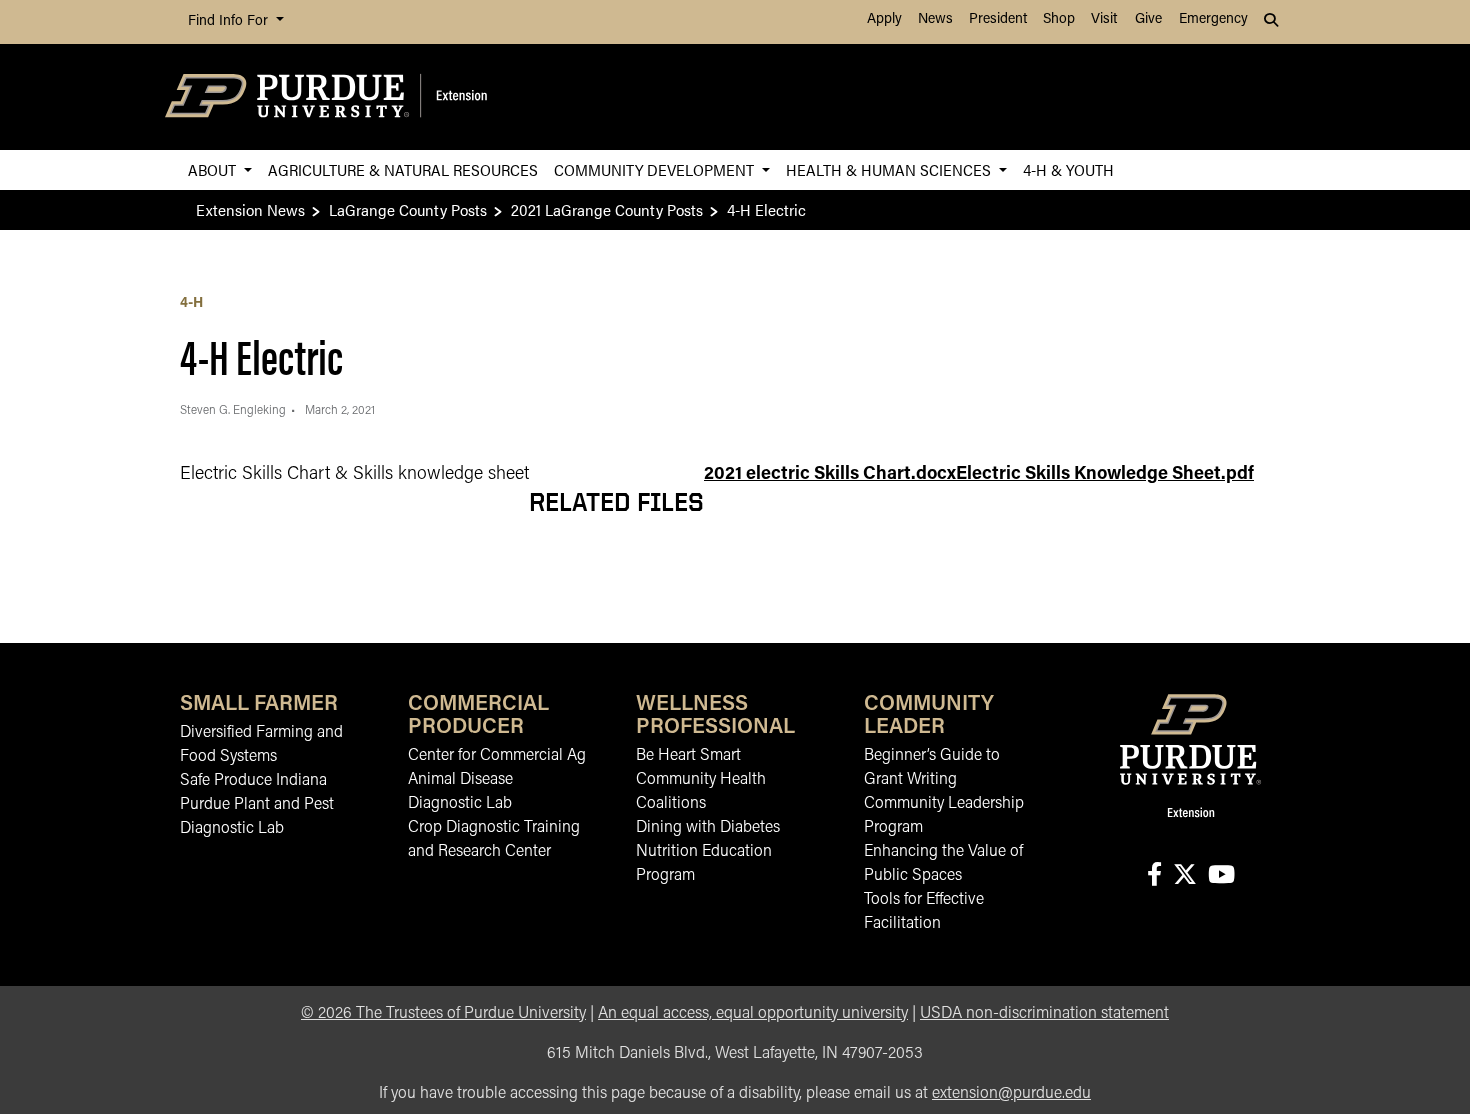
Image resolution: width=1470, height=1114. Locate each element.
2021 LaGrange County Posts (607, 209)
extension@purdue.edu (1011, 1094)
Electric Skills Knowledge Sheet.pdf (1105, 475)
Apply (884, 19)
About (214, 169)
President (998, 19)
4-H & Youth (1068, 169)
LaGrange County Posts (408, 209)
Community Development (656, 169)
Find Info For (230, 21)
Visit (1104, 19)
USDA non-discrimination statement (1044, 1014)
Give (1148, 19)
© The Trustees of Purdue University (443, 1014)
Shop (1059, 19)
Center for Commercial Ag (497, 756)
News (935, 19)
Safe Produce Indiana (253, 781)
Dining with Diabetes (708, 828)
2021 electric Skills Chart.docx (830, 475)
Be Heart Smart (688, 756)
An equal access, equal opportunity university (753, 1014)
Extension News (250, 209)
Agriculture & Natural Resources (403, 169)
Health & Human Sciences (890, 169)
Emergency (1213, 19)
